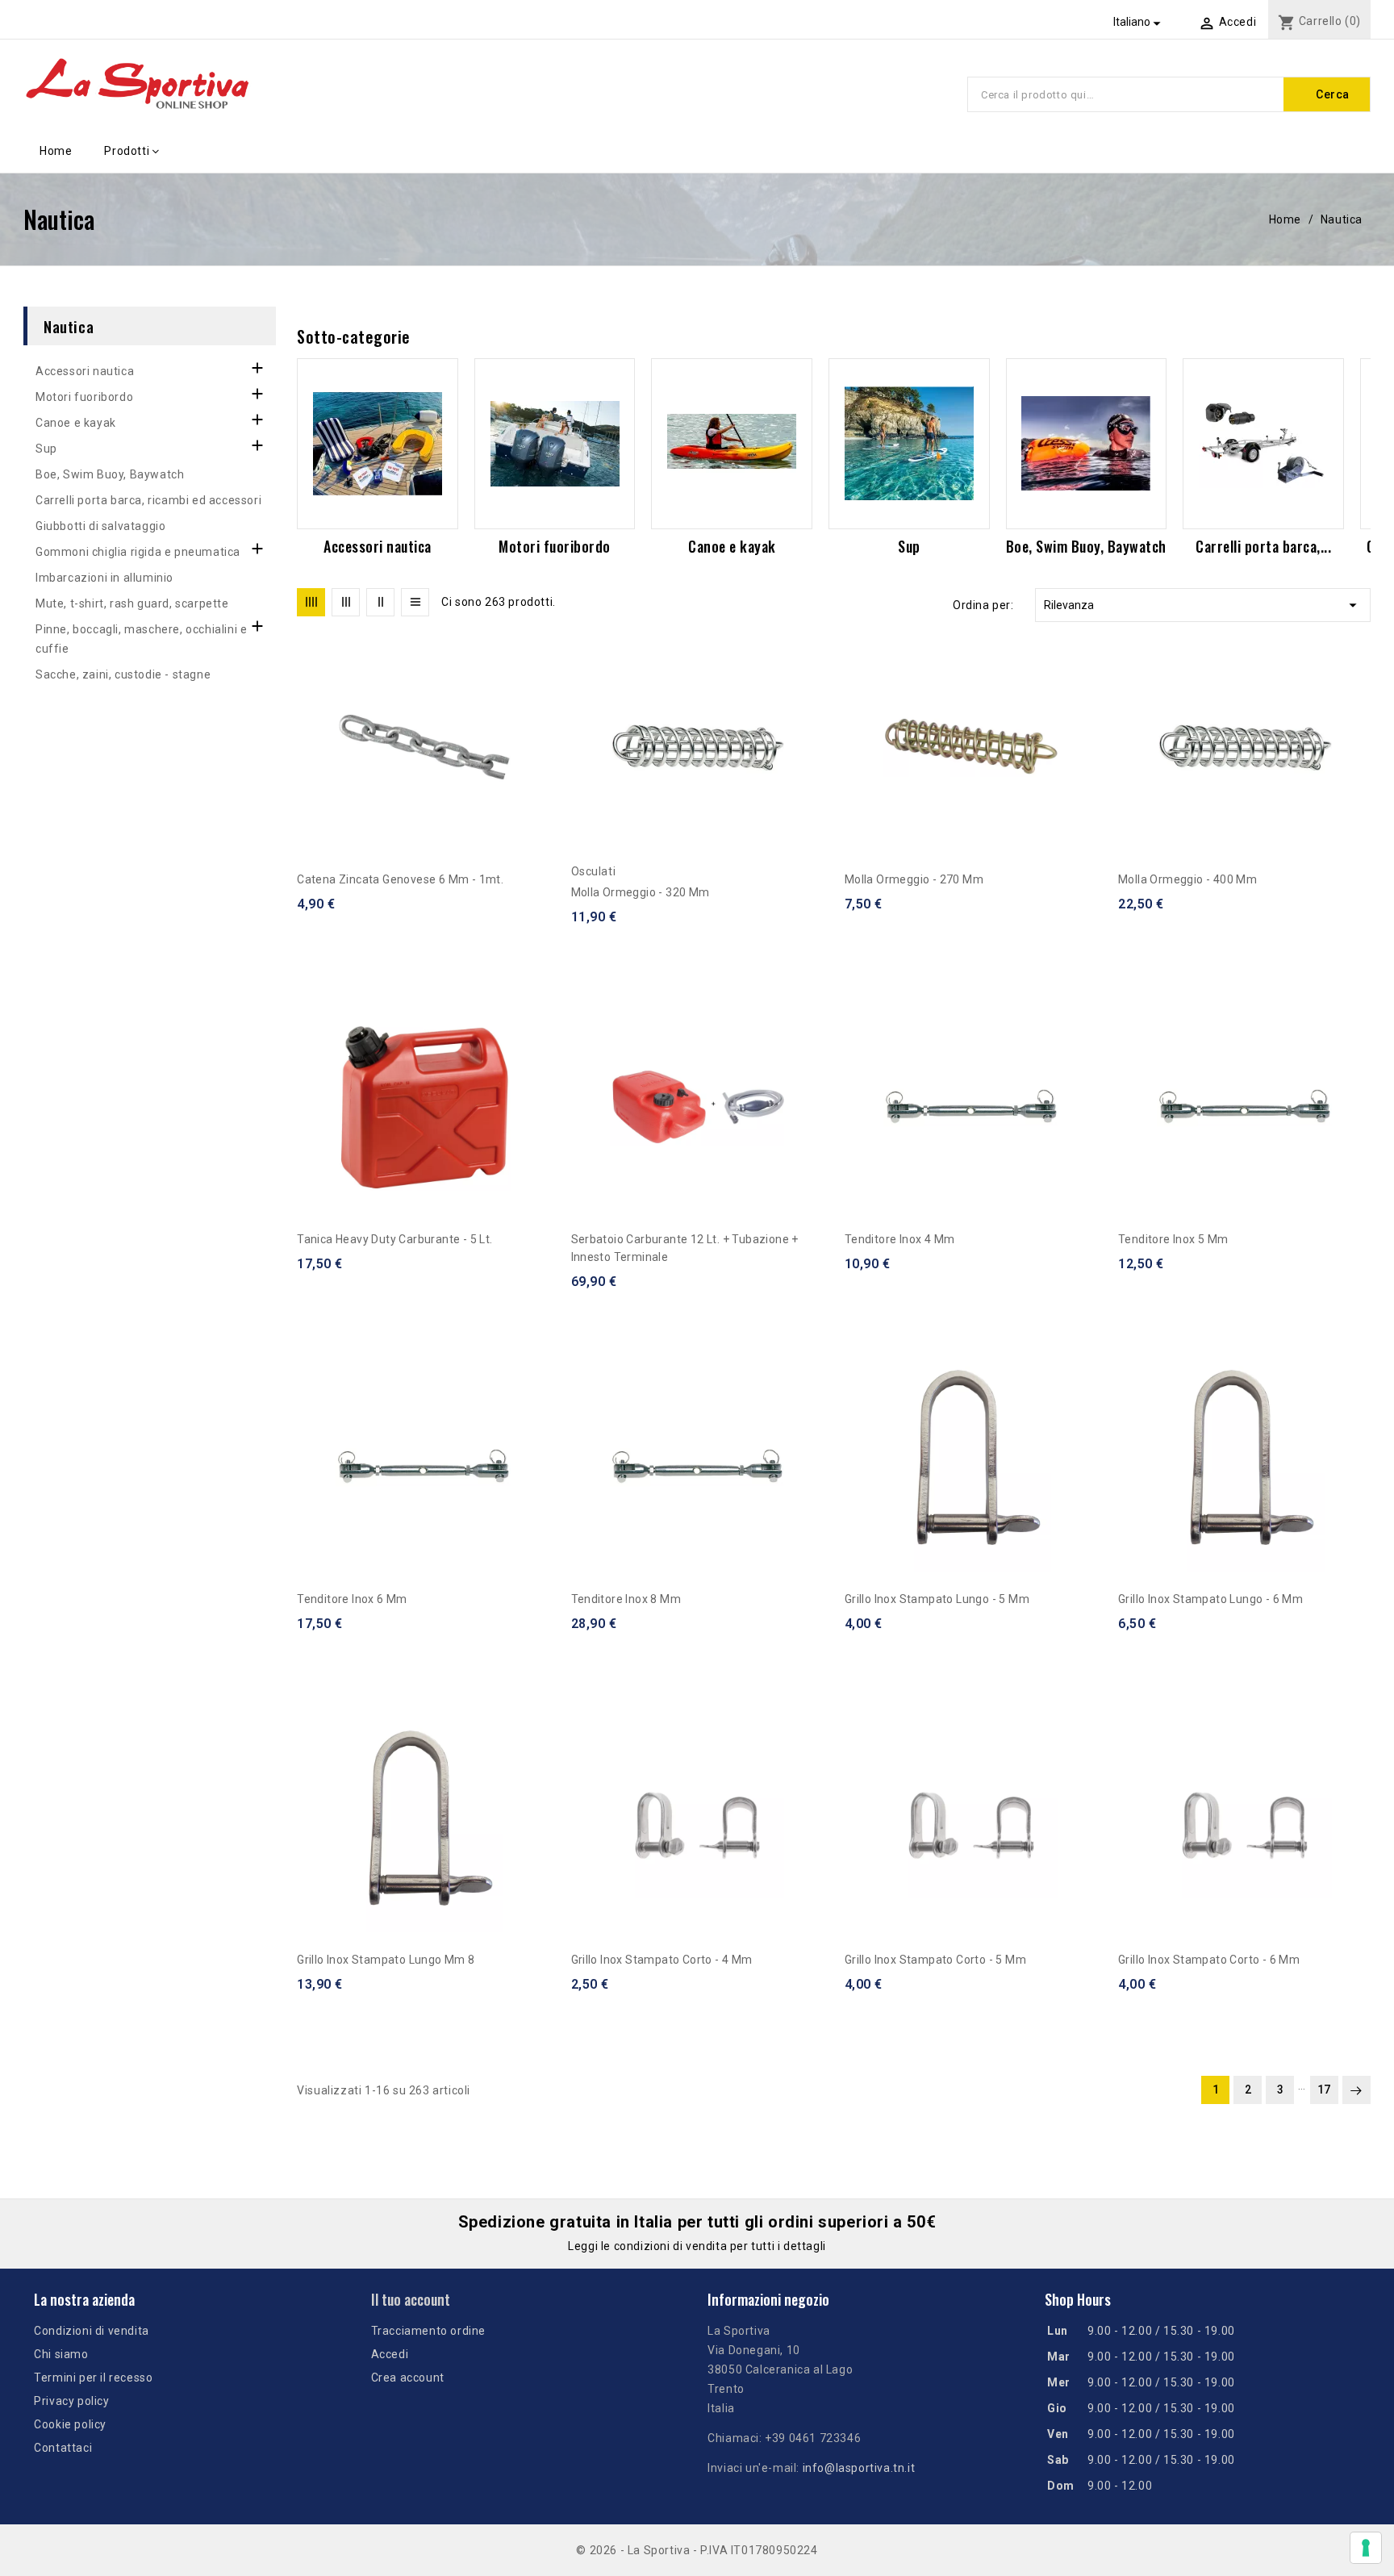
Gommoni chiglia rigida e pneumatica (138, 552)
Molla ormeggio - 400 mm (1187, 879)
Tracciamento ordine (428, 2331)
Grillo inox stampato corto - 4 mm (662, 1960)
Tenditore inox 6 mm (352, 1599)
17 (1324, 2090)
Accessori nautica (85, 371)
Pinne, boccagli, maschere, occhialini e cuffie (141, 639)
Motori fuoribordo (84, 397)
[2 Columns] (380, 602)
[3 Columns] (346, 602)
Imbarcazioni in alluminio (104, 578)
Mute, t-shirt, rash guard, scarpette (132, 603)
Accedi (390, 2354)
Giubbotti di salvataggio (100, 526)
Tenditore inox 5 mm (1173, 1239)
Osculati (594, 871)
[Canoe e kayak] (732, 444)
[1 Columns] (415, 602)
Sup (46, 449)
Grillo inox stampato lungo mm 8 (386, 1960)
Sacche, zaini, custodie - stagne (123, 674)
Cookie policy (70, 2424)
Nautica (69, 326)
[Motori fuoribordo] (555, 444)
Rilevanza (1203, 605)
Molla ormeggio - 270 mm (914, 879)
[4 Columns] (311, 602)
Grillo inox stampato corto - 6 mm (1209, 1960)
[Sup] (909, 444)
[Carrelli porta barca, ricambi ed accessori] (1263, 444)
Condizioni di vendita (92, 2331)
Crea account (408, 2378)
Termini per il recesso (93, 2378)
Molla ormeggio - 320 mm (641, 892)
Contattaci (63, 2448)
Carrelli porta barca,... (1263, 546)
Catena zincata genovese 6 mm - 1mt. (400, 879)
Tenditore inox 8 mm (626, 1599)
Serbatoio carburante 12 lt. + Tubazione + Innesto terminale (685, 1248)
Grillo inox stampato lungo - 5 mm (937, 1599)
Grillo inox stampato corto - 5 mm (935, 1960)
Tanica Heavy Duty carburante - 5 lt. (394, 1239)
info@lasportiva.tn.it (859, 2468)
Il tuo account (411, 2299)
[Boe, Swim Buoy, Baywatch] (1087, 444)
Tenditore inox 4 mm (900, 1239)
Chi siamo (61, 2354)
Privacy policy (71, 2401)
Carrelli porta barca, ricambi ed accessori (148, 500)
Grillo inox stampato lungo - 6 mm (1210, 1599)
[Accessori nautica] (378, 444)
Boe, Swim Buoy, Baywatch (110, 474)
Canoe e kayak (76, 423)
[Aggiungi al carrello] (544, 725)
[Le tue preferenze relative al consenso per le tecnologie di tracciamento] (1366, 2548)
